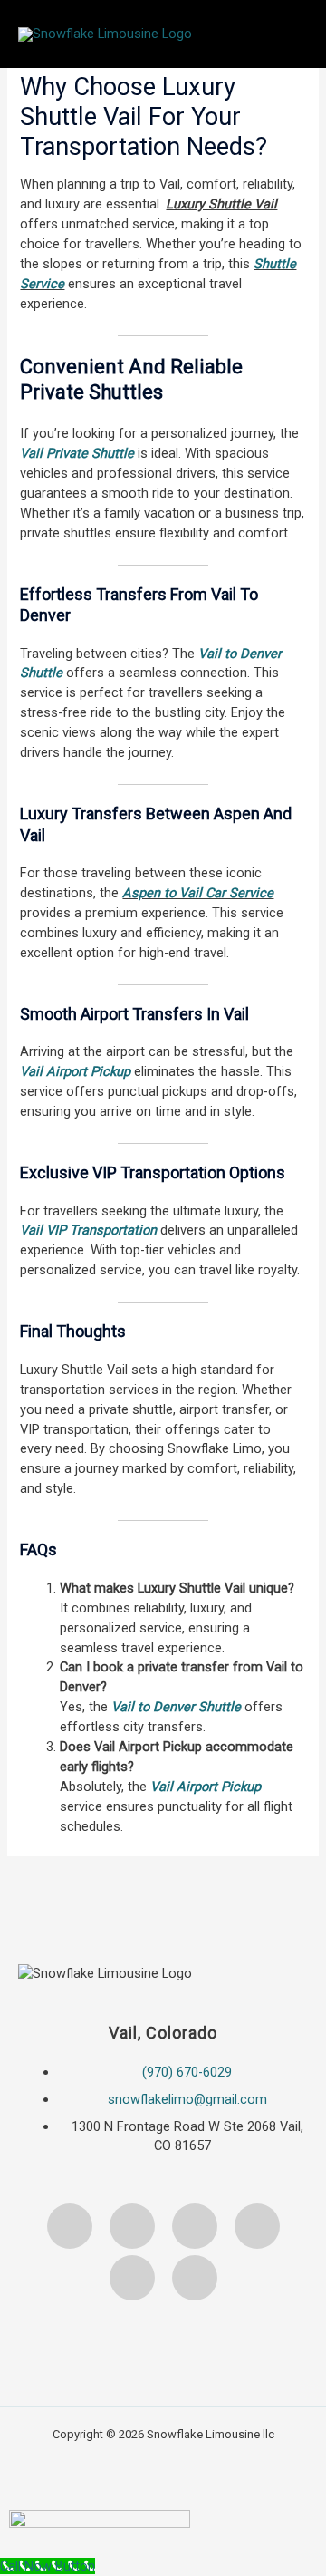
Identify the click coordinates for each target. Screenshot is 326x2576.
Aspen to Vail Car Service (198, 893)
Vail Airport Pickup (75, 1071)
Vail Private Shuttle (77, 453)
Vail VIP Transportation (88, 1230)
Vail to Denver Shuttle (176, 1707)
